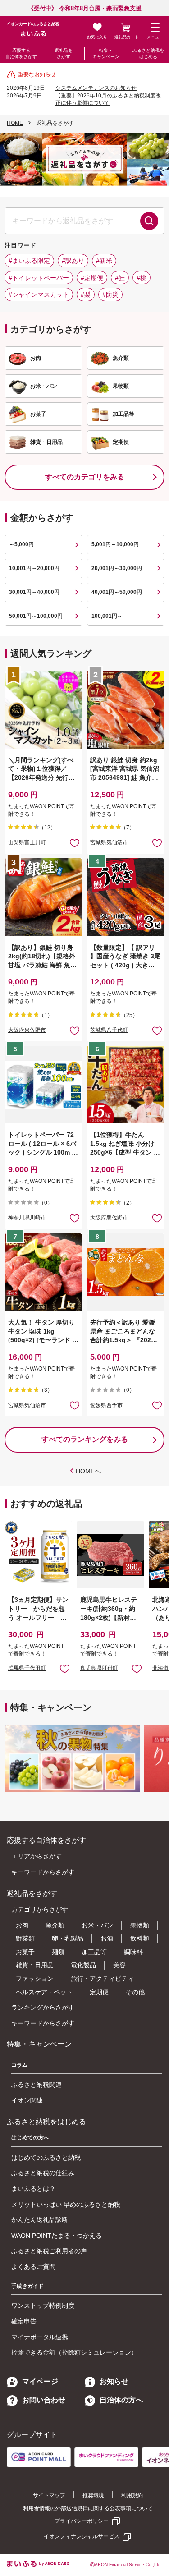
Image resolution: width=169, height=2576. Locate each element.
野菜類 (25, 1938)
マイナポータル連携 (40, 2337)
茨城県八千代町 (109, 1030)
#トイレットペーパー (39, 278)
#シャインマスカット (39, 294)
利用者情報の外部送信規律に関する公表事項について (88, 2508)
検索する (149, 221)
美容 (119, 1965)
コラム (19, 2065)
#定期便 (92, 278)
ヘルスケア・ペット (44, 1992)
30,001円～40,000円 (34, 592)
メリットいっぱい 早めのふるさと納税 (66, 2204)
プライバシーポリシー (82, 2521)
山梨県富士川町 (27, 842)
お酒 (107, 1938)
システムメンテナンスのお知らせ (96, 88)
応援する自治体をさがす (21, 53)
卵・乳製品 (68, 1938)
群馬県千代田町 (27, 1668)
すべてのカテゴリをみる (85, 477)
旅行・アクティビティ (102, 1978)
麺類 (58, 1952)
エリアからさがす (37, 1856)
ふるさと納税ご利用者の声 (49, 2251)
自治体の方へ (121, 2400)
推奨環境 (93, 2495)
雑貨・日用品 (35, 1965)
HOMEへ (88, 1471)
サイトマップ (49, 2495)
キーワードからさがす (43, 1872)
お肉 (22, 1925)
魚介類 (55, 1925)
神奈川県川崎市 (27, 1218)
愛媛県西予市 (106, 1405)
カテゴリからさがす (40, 1909)
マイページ (40, 2381)
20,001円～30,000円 (117, 568)
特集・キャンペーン (106, 53)
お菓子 (25, 1952)
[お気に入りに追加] (75, 843)
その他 (135, 1992)
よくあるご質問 (33, 2267)
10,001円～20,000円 (34, 568)
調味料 (133, 1952)
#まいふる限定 (29, 261)
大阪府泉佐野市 (27, 1030)
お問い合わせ (44, 2400)
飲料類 (140, 1938)
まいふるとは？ (33, 2189)
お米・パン (97, 1925)
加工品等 (94, 1952)
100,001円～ (107, 616)
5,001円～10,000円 (115, 544)
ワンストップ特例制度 (43, 2305)
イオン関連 (27, 2100)
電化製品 (83, 1965)
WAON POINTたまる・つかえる (57, 2236)
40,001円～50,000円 (117, 592)
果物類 (140, 1925)
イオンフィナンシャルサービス (82, 2536)
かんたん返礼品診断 (40, 2220)
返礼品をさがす (64, 53)
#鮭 (120, 278)
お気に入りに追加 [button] (75, 843)
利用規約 (132, 2495)
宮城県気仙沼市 (109, 842)
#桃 (142, 278)
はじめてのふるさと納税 (46, 2157)
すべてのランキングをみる (85, 1439)
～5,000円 (21, 544)
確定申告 (24, 2321)
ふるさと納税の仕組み (43, 2173)
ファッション (35, 1978)
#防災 (110, 294)
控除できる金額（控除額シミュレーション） (74, 2352)
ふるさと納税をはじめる (148, 53)
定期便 (99, 1992)
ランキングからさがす (43, 2007)
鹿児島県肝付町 (99, 1668)
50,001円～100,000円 (36, 616)
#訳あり (73, 261)
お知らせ (114, 2381)
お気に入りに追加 (65, 1668)
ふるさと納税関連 (37, 2084)
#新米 (104, 261)
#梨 (86, 294)
